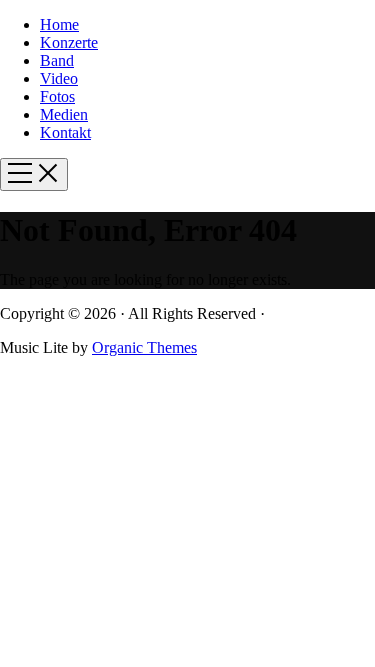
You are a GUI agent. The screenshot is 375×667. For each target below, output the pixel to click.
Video (59, 78)
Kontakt (65, 132)
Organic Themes (144, 347)
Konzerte (69, 42)
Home (59, 24)
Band (57, 60)
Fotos (57, 96)
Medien (64, 114)
